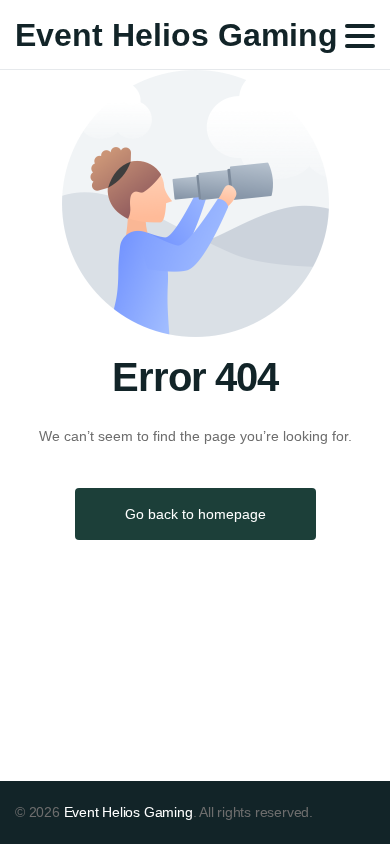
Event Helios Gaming (176, 35)
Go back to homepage (195, 514)
